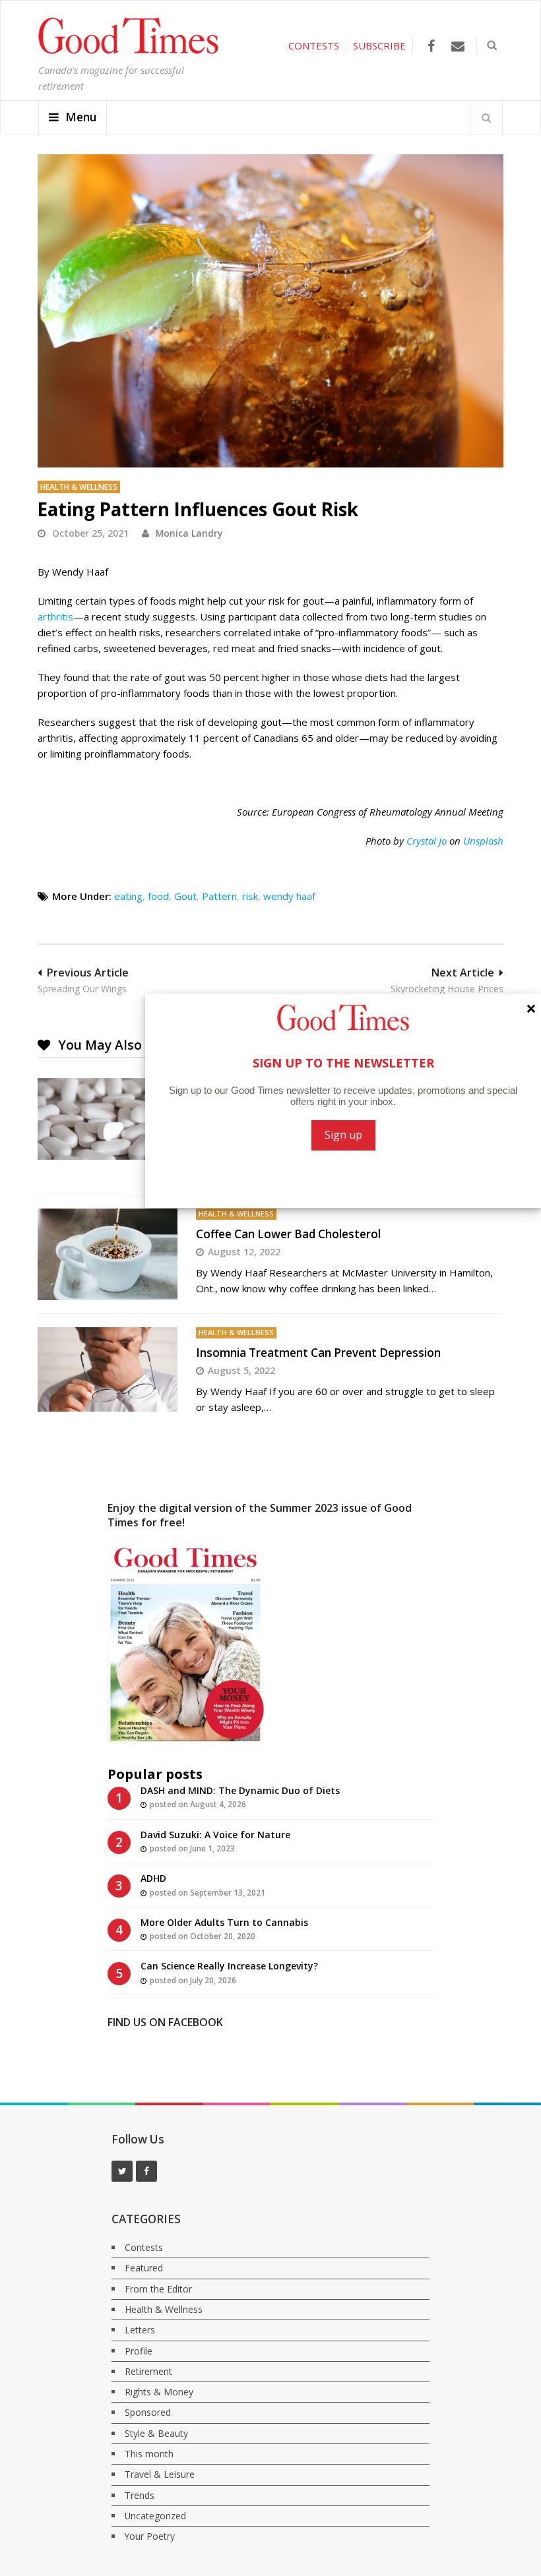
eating (128, 896)
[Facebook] (431, 46)
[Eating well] (270, 311)
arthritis (55, 616)
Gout (185, 896)
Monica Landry (189, 533)
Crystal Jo (427, 841)
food (158, 896)
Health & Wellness (79, 487)
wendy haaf (289, 896)
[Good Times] (128, 51)
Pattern (219, 896)
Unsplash (483, 841)
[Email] (458, 46)
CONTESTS (314, 45)
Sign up (343, 1135)
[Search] (486, 117)
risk (250, 896)
